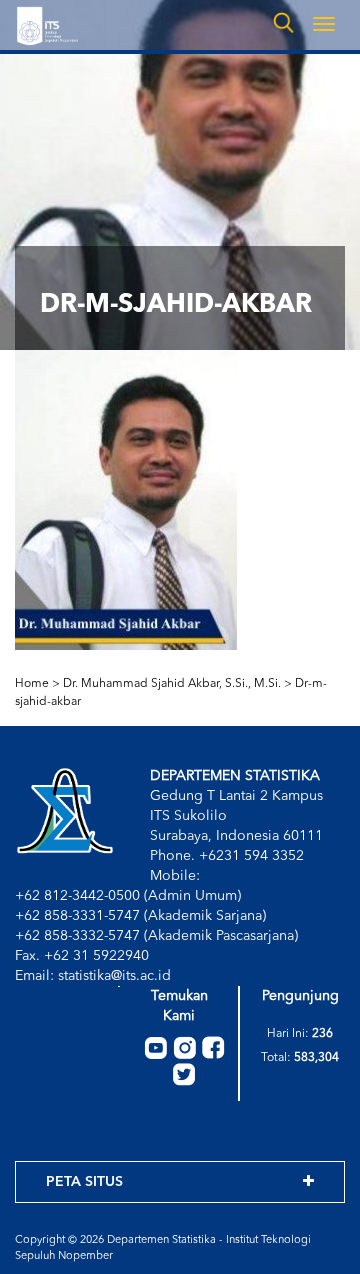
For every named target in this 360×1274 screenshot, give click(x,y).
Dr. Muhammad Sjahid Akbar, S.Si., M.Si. (172, 684)
